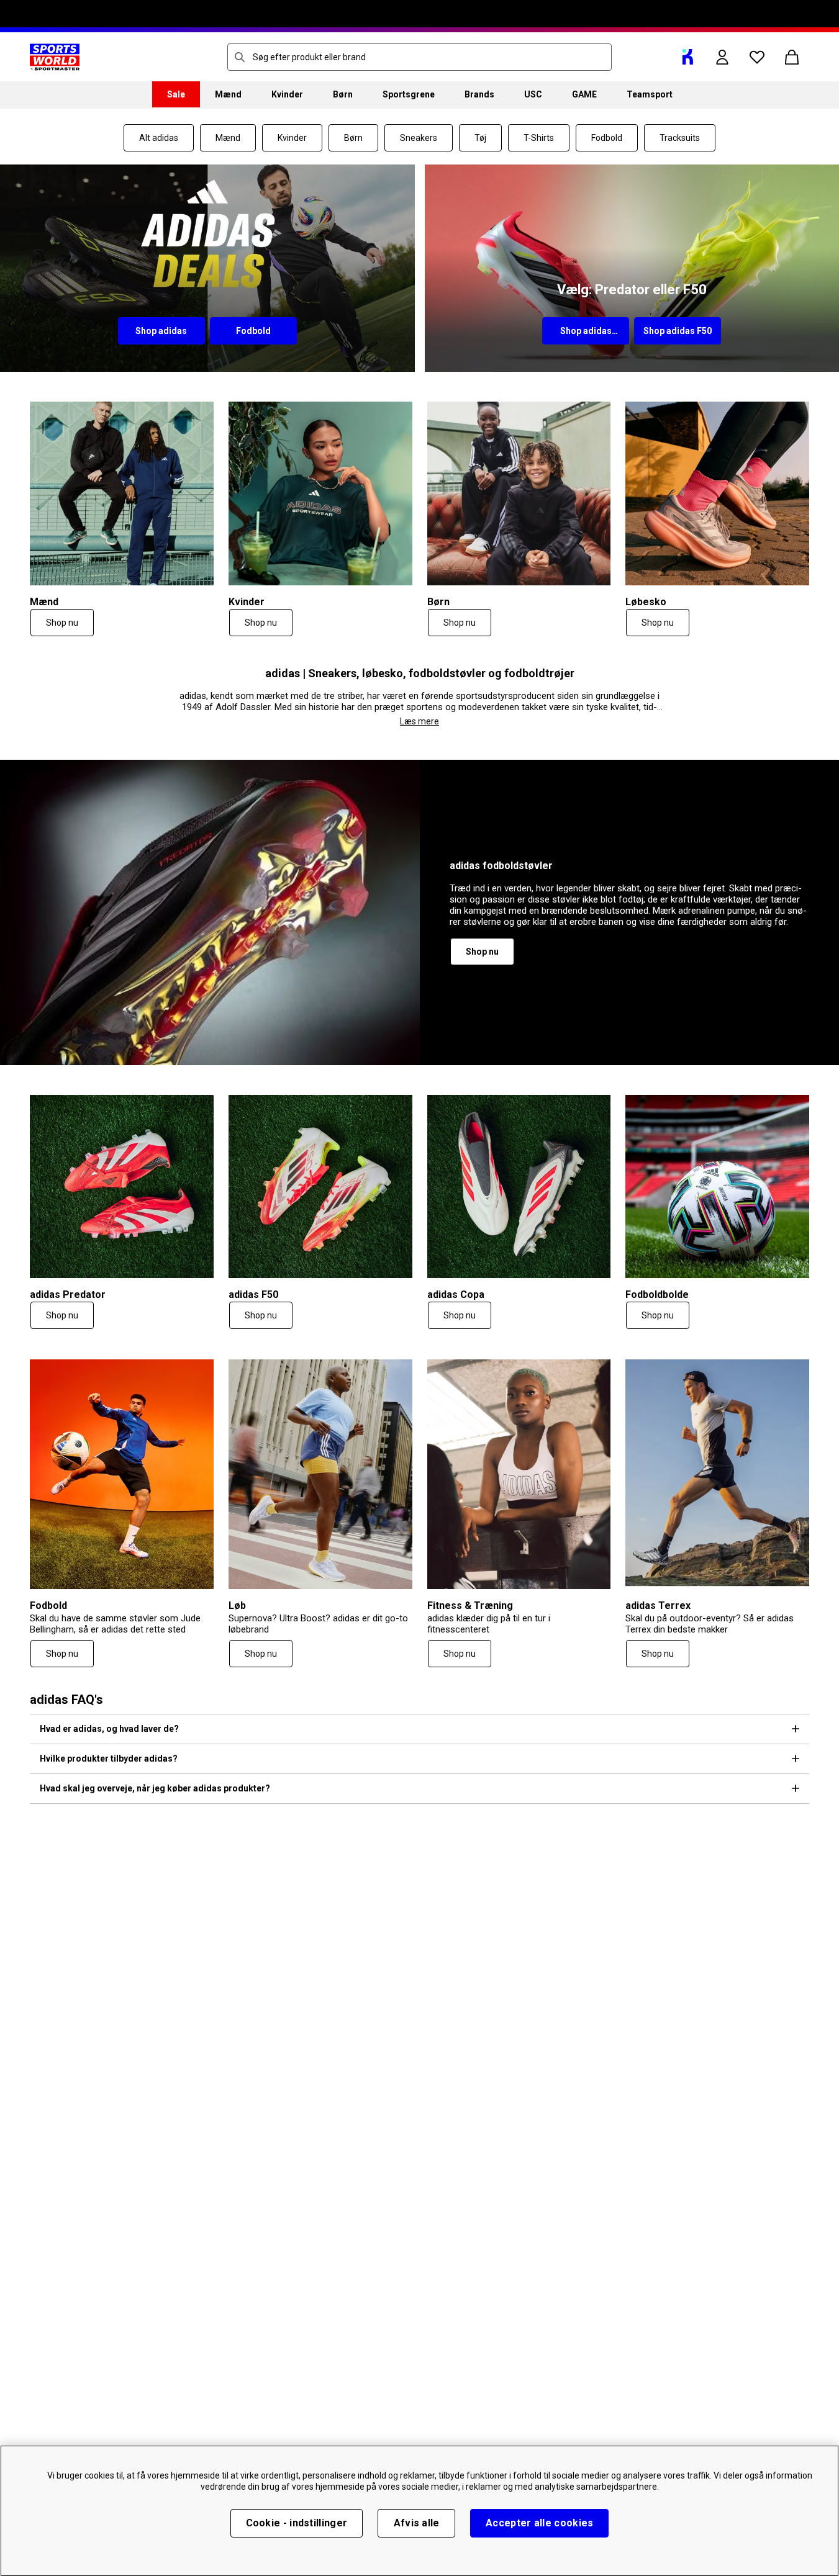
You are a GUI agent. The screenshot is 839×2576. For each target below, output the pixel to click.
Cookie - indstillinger (297, 2523)
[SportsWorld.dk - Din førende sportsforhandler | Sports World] (55, 57)
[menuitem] (176, 94)
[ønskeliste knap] (757, 57)
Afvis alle (417, 2523)
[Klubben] (687, 57)
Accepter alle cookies (539, 2523)
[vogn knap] (792, 57)
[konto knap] (722, 57)
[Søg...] (240, 57)
